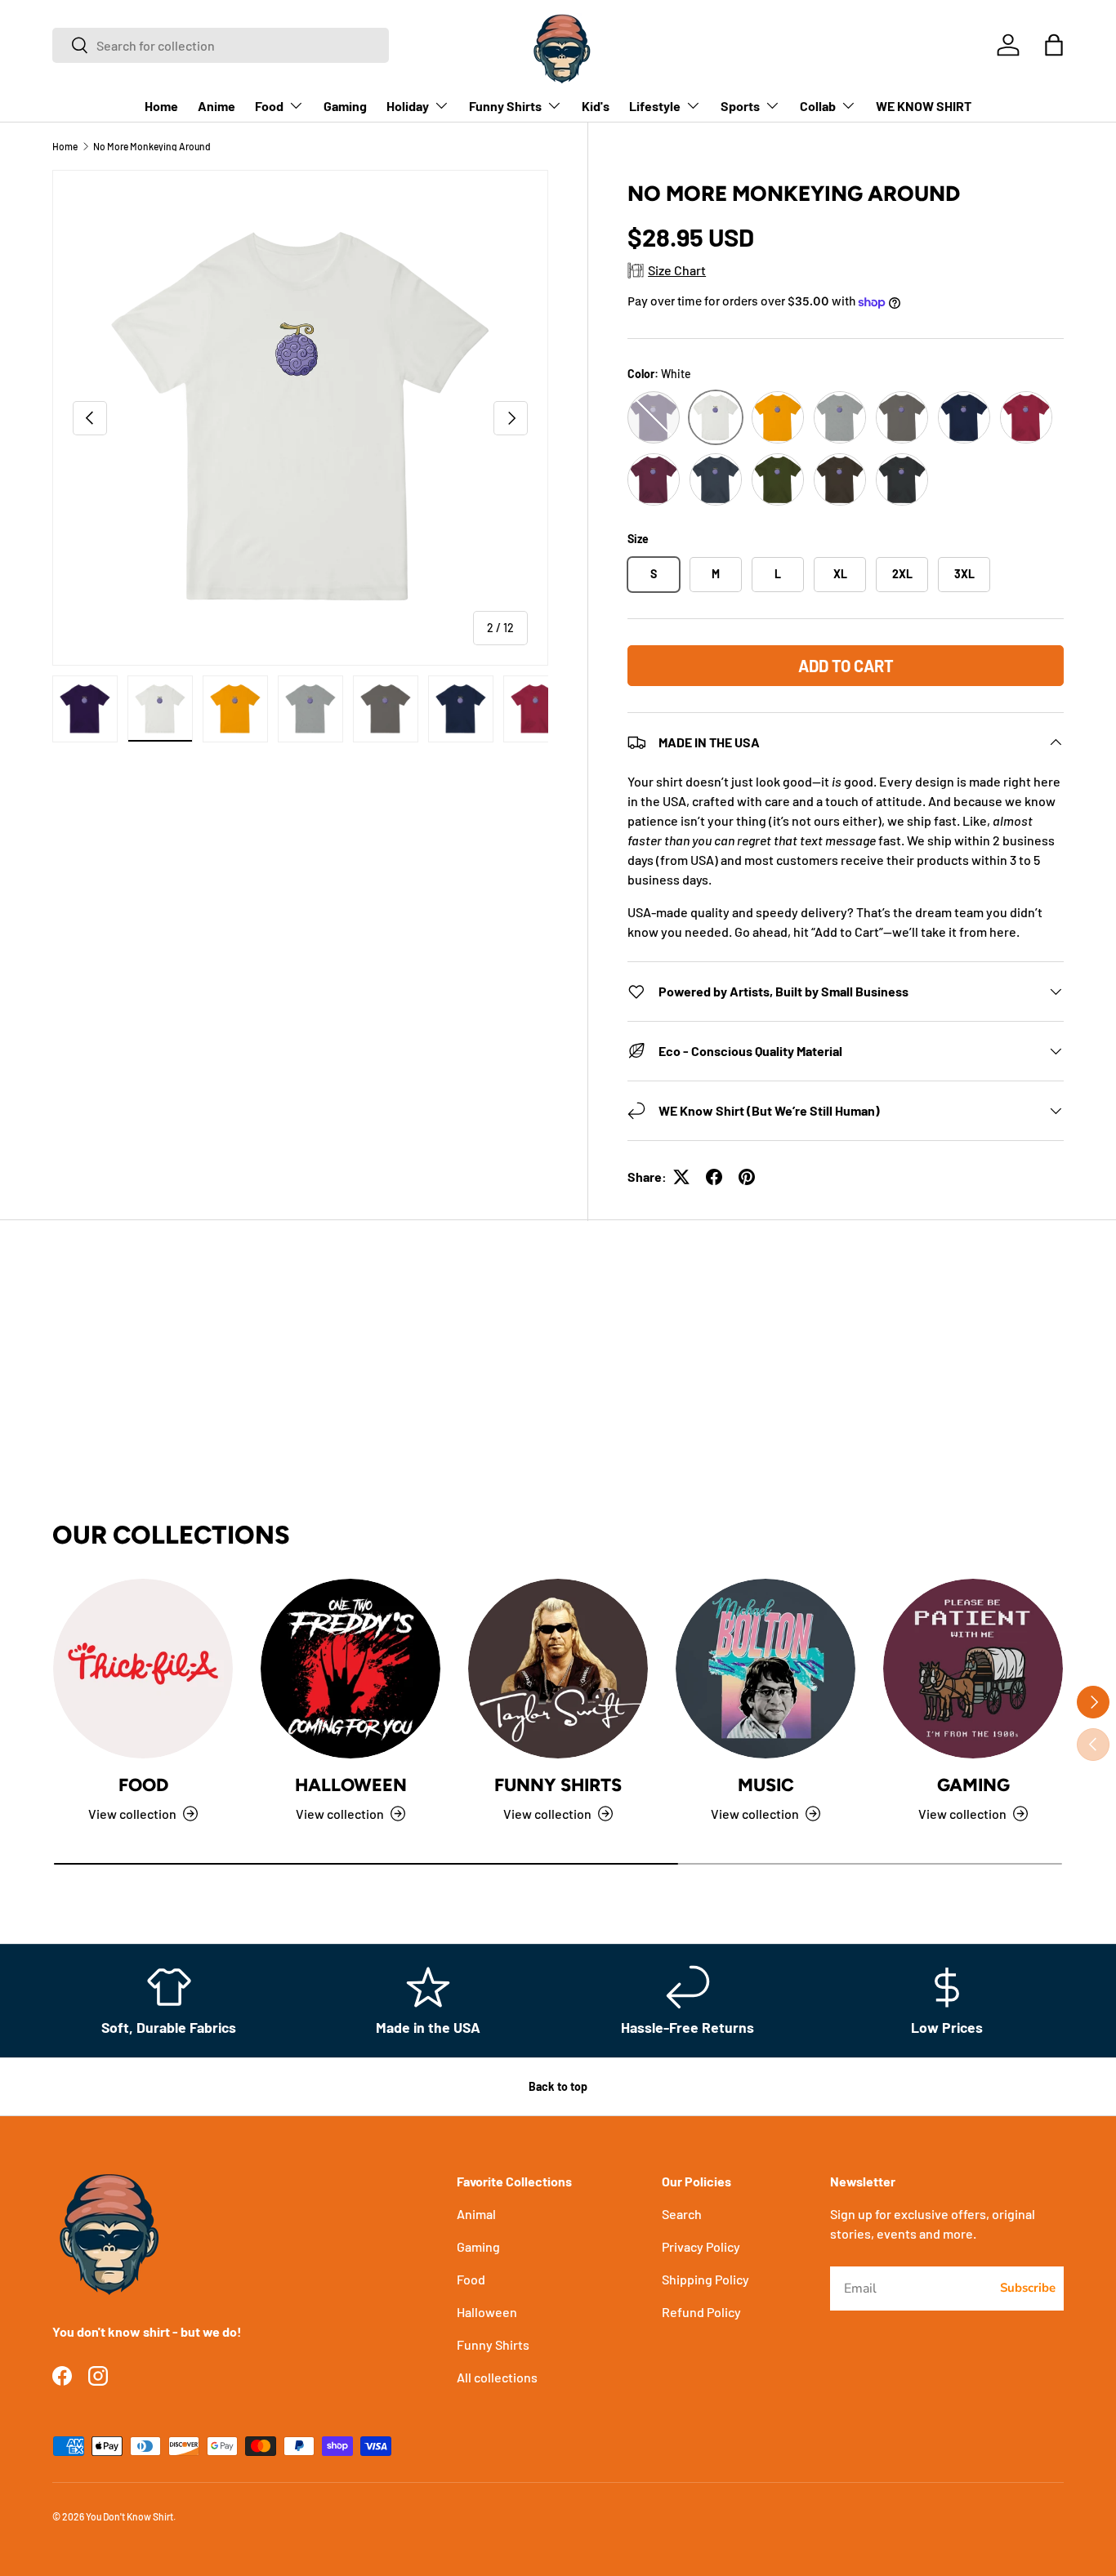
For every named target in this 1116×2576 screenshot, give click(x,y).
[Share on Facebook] (714, 1177)
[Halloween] (350, 1669)
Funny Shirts (505, 106)
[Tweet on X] (681, 1177)
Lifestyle (655, 106)
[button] (1054, 45)
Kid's (596, 106)
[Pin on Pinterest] (747, 1177)
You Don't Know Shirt (129, 2516)
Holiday (408, 106)
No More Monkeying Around (152, 146)
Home (161, 106)
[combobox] (221, 45)
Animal (476, 2214)
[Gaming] (973, 1669)
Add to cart (846, 666)
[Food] (143, 1669)
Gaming (345, 106)
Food (269, 106)
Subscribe (1028, 2288)
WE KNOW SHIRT (924, 106)
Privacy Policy (701, 2246)
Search (682, 2214)
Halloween (351, 1785)
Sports (740, 106)
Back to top (558, 2086)
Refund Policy (701, 2312)
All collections (497, 2377)
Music (766, 1785)
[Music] (766, 1669)
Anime (217, 106)
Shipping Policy (705, 2279)
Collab (818, 106)
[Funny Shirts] (558, 1669)
